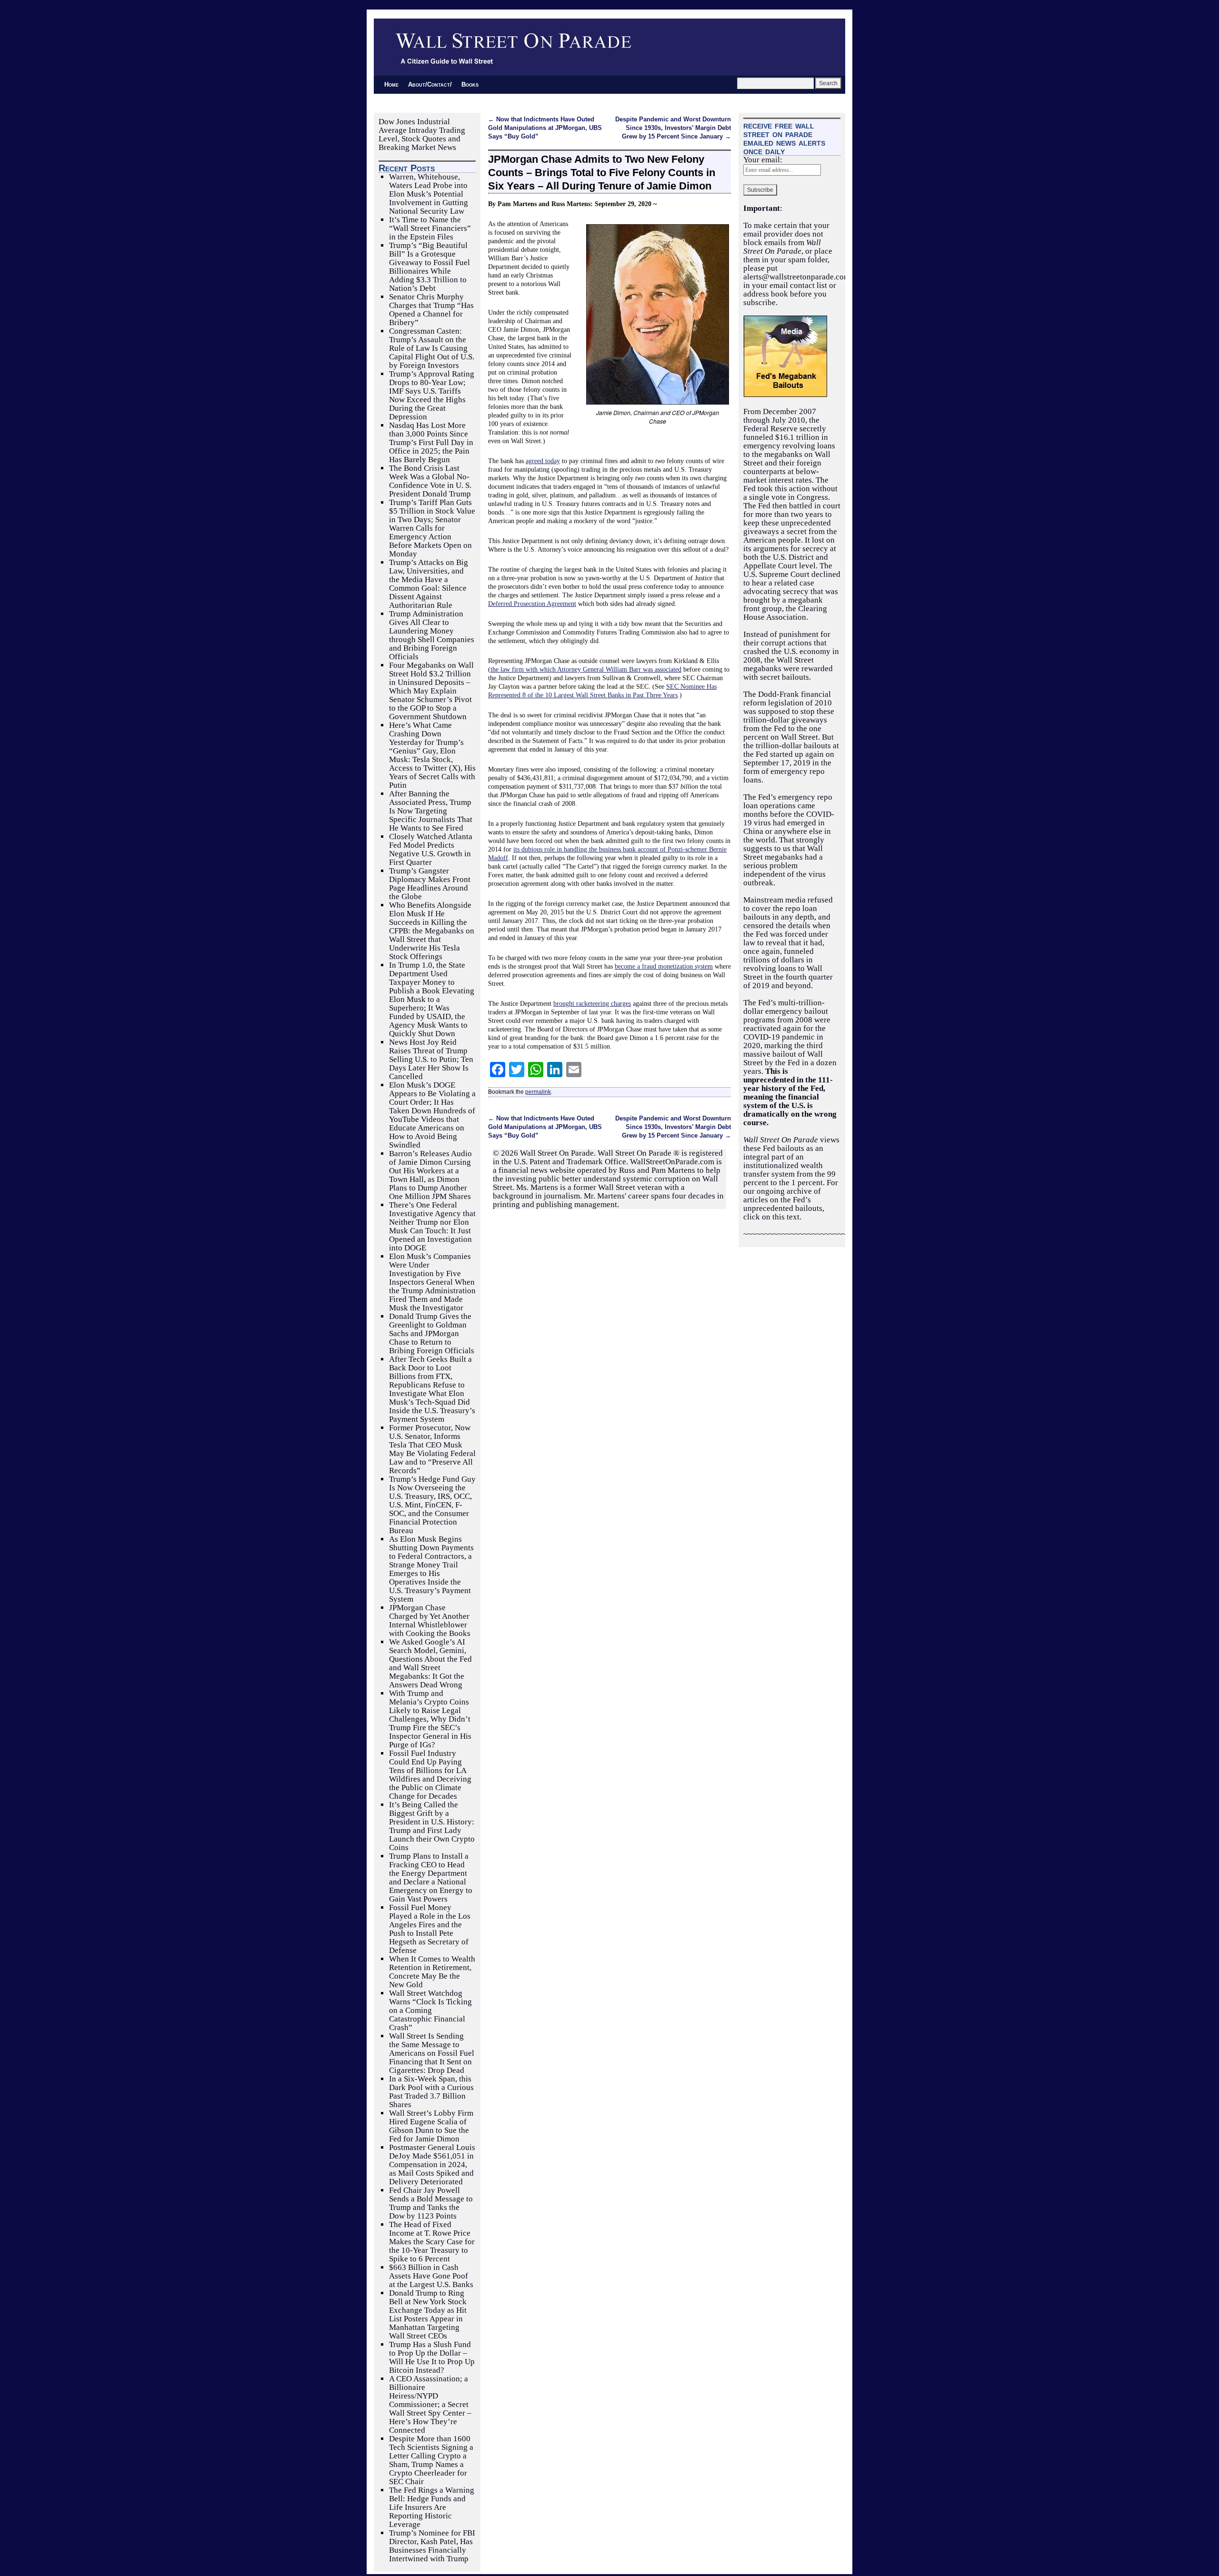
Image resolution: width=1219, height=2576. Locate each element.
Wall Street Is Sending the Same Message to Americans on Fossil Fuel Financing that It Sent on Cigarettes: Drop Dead (432, 2053)
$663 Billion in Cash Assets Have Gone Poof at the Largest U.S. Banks (431, 2276)
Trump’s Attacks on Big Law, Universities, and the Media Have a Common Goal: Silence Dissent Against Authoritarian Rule (429, 584)
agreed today (543, 461)
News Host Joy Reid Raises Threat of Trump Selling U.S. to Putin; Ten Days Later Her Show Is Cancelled (431, 1059)
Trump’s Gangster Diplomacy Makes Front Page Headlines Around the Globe (430, 884)
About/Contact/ (430, 84)
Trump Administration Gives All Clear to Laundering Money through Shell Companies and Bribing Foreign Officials (432, 635)
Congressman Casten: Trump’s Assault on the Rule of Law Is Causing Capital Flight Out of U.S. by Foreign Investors (432, 348)
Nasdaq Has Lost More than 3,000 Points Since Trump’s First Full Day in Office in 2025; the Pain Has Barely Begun (431, 442)
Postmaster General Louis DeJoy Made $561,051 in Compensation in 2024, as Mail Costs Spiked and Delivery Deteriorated (432, 2165)
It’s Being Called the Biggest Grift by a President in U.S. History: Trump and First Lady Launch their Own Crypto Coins (432, 1826)
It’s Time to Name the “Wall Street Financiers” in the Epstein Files (430, 228)
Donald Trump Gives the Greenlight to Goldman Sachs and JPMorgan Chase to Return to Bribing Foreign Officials (432, 1333)
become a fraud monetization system (664, 966)
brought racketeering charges (592, 1003)
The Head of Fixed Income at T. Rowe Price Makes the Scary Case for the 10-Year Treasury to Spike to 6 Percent (432, 2242)
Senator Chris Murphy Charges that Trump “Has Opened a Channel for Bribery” (431, 310)
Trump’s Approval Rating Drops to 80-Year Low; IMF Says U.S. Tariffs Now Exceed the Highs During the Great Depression (432, 395)
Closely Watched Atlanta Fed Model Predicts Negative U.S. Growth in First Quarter (431, 849)
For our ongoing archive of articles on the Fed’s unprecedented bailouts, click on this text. (791, 1200)
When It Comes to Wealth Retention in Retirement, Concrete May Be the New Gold (432, 1972)
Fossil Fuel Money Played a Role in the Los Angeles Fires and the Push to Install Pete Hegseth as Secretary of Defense (430, 1929)
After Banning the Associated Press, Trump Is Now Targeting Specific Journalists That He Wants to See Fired (431, 811)
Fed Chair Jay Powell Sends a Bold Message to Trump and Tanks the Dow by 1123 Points (431, 2203)
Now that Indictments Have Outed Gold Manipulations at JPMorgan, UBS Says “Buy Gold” (545, 128)
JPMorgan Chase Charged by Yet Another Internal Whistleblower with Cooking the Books (430, 1620)
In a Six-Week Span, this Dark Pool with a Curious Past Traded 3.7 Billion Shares (431, 2092)
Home (391, 84)
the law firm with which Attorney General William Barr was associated (586, 669)
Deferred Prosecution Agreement (532, 604)
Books (470, 84)
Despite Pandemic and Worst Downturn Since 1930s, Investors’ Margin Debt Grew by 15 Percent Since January (673, 128)
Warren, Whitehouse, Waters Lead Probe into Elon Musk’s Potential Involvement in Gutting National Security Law (429, 194)
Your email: (763, 160)
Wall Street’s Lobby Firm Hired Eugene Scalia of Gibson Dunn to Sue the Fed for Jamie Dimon (431, 2126)
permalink (538, 1092)
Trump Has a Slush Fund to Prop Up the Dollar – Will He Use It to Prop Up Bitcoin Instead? (432, 2357)
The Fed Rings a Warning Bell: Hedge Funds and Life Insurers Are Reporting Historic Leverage (432, 2507)
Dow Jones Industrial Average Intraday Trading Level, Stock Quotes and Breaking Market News (422, 134)
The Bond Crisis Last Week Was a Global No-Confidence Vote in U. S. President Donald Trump (430, 481)
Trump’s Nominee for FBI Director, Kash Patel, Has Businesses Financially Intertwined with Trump (432, 2546)
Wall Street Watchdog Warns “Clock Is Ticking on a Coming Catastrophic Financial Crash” (430, 2010)
